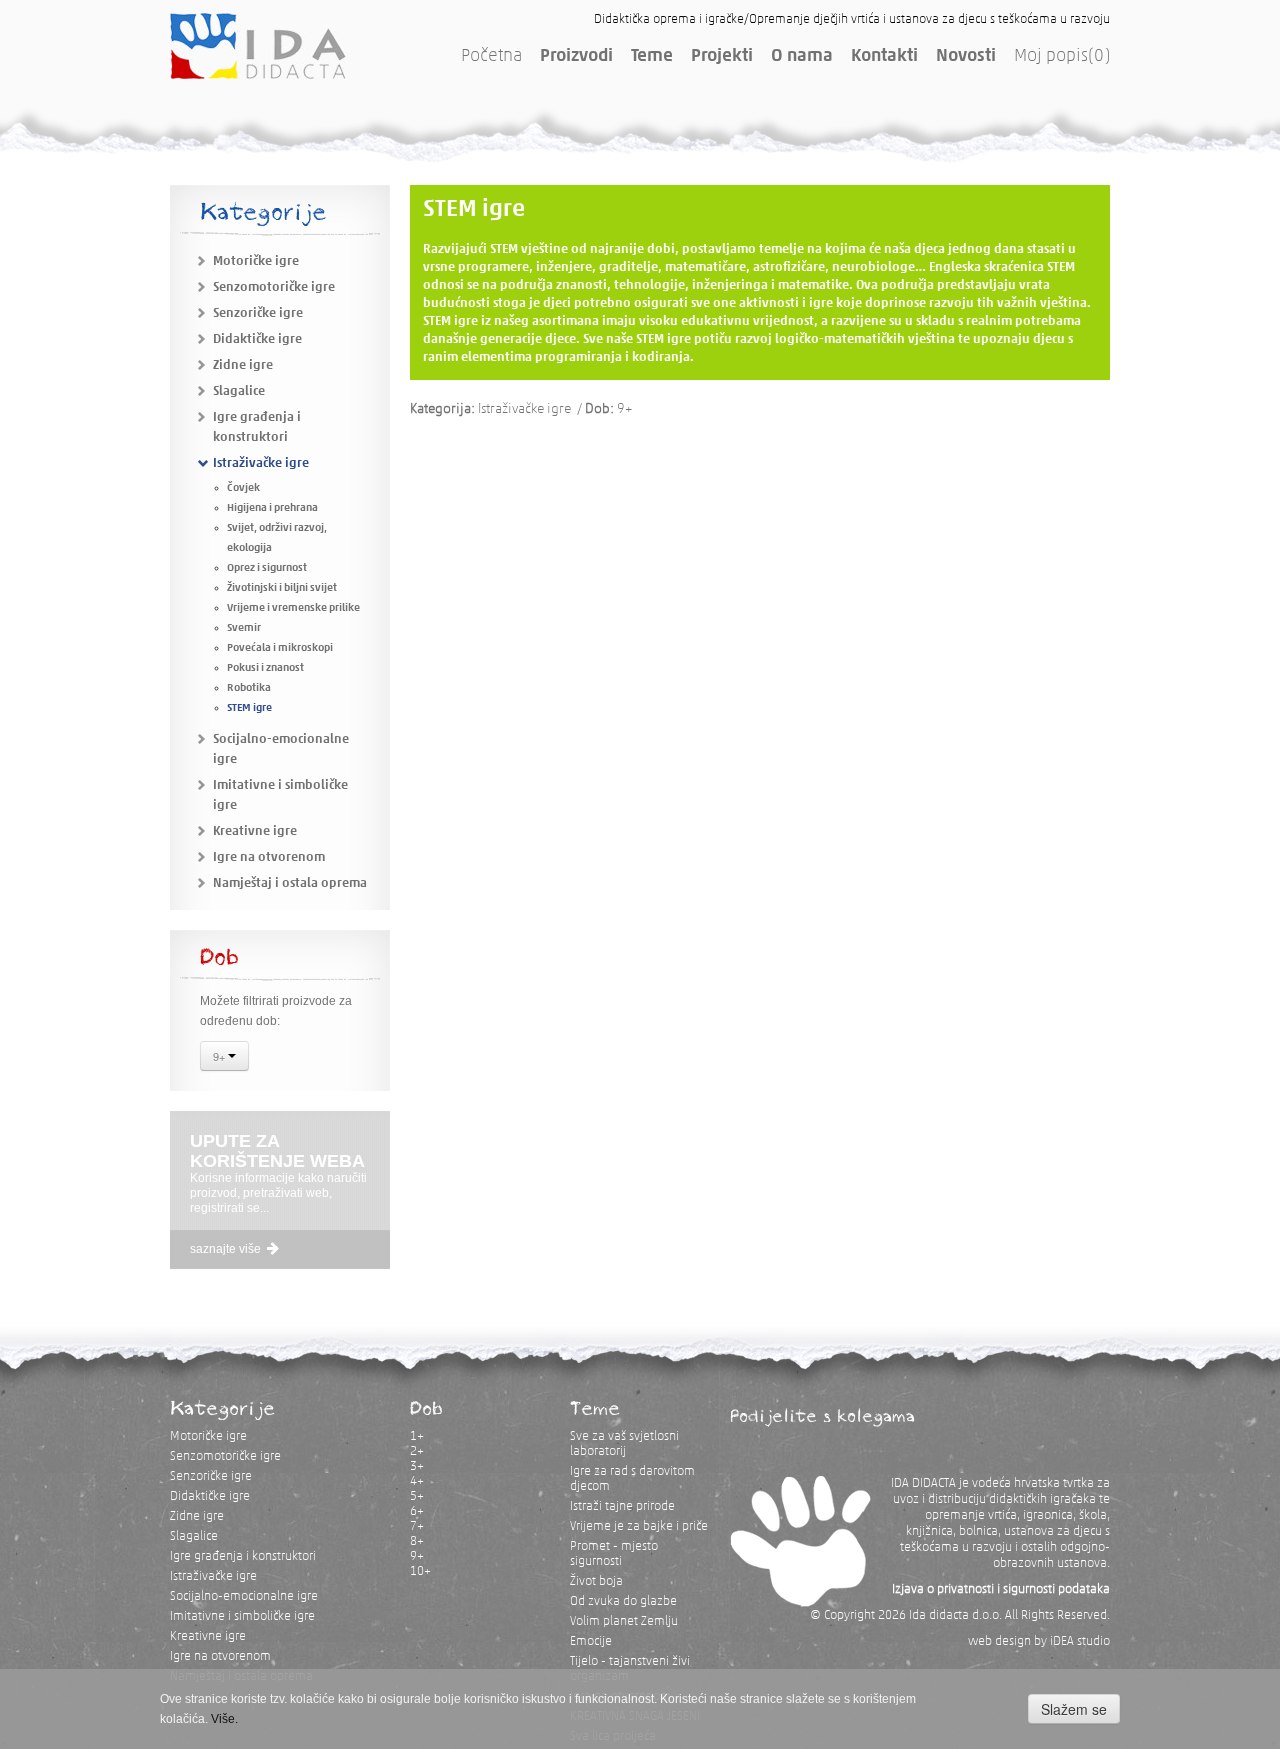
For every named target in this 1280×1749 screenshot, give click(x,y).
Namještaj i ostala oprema (290, 883)
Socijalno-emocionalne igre (244, 1596)
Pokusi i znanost (265, 668)
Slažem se (1074, 1709)
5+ (417, 1496)
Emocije (591, 1641)
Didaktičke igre (257, 339)
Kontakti (884, 57)
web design (999, 1641)
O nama (802, 57)
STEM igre (249, 708)
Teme (652, 57)
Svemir (244, 628)
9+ (220, 1056)
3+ (417, 1466)
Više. (224, 1719)
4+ (417, 1481)
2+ (417, 1451)
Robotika (249, 688)
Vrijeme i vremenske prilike (293, 608)
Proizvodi (576, 57)
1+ (417, 1436)
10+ (420, 1571)
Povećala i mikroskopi (280, 648)
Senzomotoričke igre (274, 287)
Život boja (596, 1581)
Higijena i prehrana (272, 508)
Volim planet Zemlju (624, 1621)
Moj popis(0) (1062, 57)
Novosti (966, 57)
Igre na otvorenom (269, 857)
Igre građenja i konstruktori (243, 1556)
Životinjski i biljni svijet (282, 588)
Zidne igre (243, 365)
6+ (417, 1511)
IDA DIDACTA (258, 46)
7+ (417, 1526)
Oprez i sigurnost (267, 568)
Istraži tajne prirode (622, 1506)
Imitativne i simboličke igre (242, 1616)
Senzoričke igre (258, 313)
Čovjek (243, 488)
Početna (491, 57)
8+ (417, 1541)
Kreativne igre (255, 831)
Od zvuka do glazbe (623, 1601)
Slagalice (239, 391)
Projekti (722, 57)
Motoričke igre (256, 261)
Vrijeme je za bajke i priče (639, 1526)
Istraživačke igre (261, 463)
